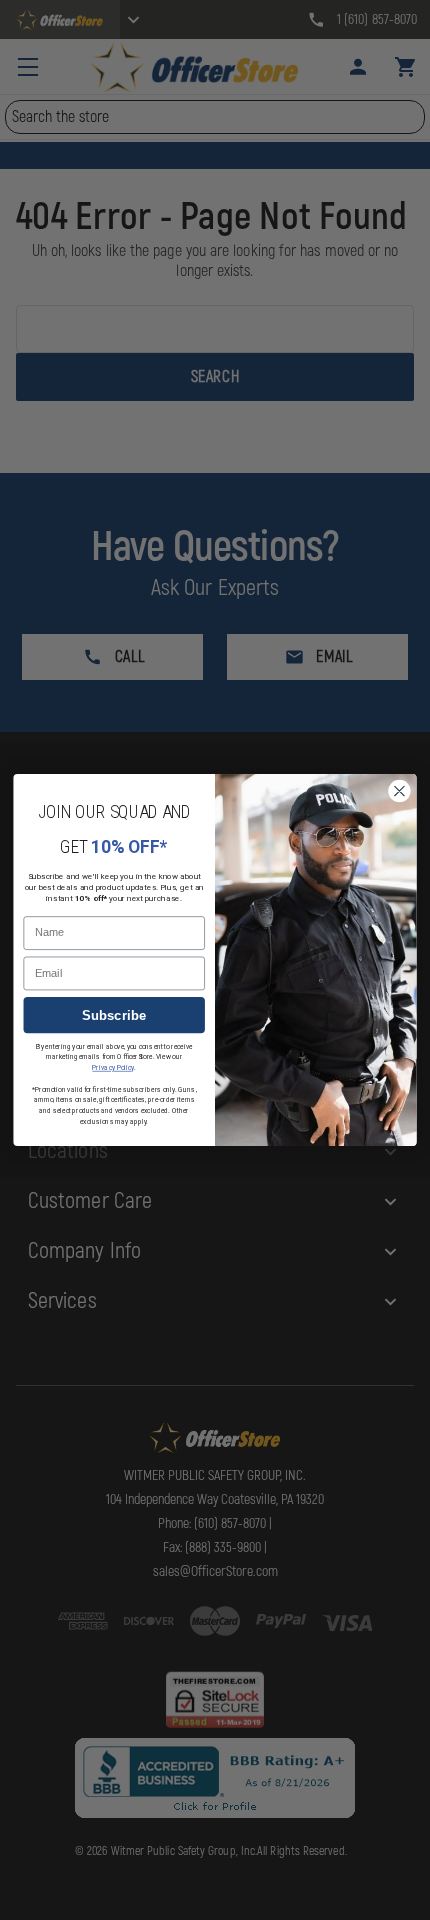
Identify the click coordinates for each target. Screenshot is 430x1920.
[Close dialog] (400, 791)
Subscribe (114, 1015)
